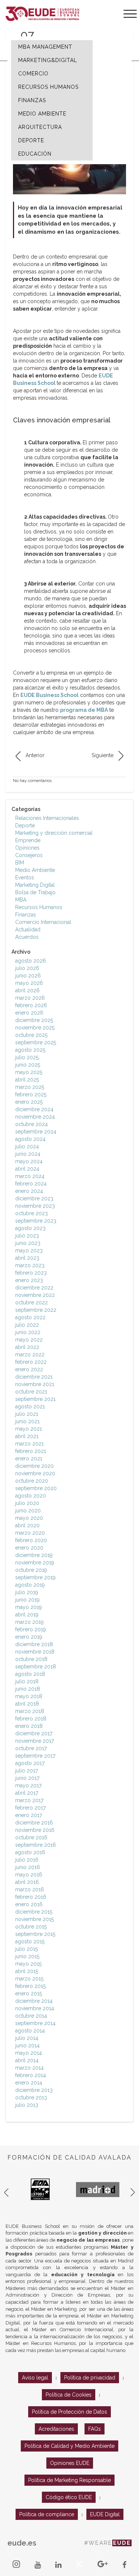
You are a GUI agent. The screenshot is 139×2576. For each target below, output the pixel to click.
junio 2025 (28, 1065)
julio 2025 (27, 1057)
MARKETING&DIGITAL (48, 60)
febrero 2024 (31, 1184)
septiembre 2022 (36, 1310)
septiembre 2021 (35, 1399)
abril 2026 (27, 990)
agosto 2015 (30, 1941)
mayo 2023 (29, 1250)
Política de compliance (47, 2514)
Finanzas (26, 915)
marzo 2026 (30, 998)
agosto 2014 (30, 2031)
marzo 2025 (30, 1087)
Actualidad (28, 929)
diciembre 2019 (34, 1555)
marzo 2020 (30, 1533)
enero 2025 (29, 1102)
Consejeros (29, 855)
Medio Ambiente (35, 870)
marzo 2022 (30, 1354)
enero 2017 (29, 1815)
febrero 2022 (31, 1362)
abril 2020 (27, 1525)
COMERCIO (33, 74)
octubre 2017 (31, 1748)
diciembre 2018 (34, 1644)
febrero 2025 (31, 1094)
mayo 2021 (29, 1429)
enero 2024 (29, 1191)
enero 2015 (29, 1993)
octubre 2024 (32, 1124)
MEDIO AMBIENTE (42, 114)
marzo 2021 (29, 1444)
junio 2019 (27, 1600)
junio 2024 (28, 1154)
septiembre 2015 (35, 1934)
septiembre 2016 (36, 1845)
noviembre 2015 (34, 1919)
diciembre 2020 (34, 1466)
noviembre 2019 (35, 1563)
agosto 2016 (30, 1852)
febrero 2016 (31, 1897)
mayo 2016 (29, 1875)
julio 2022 (27, 1325)
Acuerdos (27, 937)
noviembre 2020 (35, 1473)
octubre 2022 (32, 1302)
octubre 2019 (31, 1570)
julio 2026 (27, 968)
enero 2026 (29, 1013)
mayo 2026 (29, 983)
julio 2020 (27, 1503)
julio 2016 (27, 1860)
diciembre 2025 (34, 1020)
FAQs (95, 2429)
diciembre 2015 (34, 1912)
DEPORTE (31, 140)
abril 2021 (27, 1436)
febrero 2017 (30, 1808)
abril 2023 (27, 1258)
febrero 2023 (31, 1273)
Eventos (25, 877)
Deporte (25, 825)
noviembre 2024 (35, 1117)
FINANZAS (32, 100)
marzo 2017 (29, 1800)
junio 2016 (28, 1867)
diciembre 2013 (34, 2090)
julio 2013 (27, 2105)
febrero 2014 (31, 2075)
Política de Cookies (69, 2395)
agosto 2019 (30, 1585)
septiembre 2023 (36, 1221)
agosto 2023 (30, 1228)
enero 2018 (29, 1726)
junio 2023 (28, 1243)
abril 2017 (27, 1793)
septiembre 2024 (36, 1132)
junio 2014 (27, 2045)
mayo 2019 (29, 1607)
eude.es (22, 2543)
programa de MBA (84, 710)
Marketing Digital (35, 885)
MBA (21, 900)
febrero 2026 (31, 1005)
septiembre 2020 (36, 1488)
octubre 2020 (32, 1481)
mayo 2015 (28, 1964)
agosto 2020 (31, 1496)
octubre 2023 (32, 1213)
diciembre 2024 (34, 1109)
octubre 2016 (31, 1837)
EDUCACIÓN (35, 154)
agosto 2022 (30, 1317)
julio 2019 (27, 1592)
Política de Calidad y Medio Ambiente (69, 2446)
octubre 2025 (31, 1035)
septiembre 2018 (36, 1667)
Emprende (28, 840)
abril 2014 (27, 2060)
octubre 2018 (31, 1659)
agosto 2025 (30, 1050)
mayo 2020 (29, 1518)
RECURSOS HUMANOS (48, 87)
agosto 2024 (30, 1139)
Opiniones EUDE (70, 2463)
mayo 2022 (29, 1340)
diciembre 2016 (34, 1823)
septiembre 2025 (36, 1042)
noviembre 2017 (34, 1741)
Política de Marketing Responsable (69, 2480)
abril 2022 (27, 1347)
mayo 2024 (29, 1161)
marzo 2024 (30, 1176)
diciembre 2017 (34, 1733)
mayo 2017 (28, 1785)
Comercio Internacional (43, 922)
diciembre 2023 (34, 1198)
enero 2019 (29, 1637)
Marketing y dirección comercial (54, 833)
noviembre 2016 (35, 1830)
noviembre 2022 (35, 1295)
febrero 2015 (30, 1986)
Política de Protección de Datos (69, 2412)
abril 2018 (27, 1704)
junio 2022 (28, 1332)
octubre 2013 (31, 2098)
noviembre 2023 (35, 1206)
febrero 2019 (31, 1629)
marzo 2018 (30, 1711)
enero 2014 (29, 2083)
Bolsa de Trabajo (35, 892)
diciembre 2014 (34, 2001)
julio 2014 (27, 2038)
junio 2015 (27, 1956)
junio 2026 (28, 976)
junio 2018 (28, 1689)
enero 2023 (29, 1280)
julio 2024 (27, 1146)
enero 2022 (29, 1369)
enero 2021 (29, 1459)
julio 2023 (27, 1236)
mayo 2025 (29, 1072)
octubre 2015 (31, 1927)
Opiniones (27, 848)
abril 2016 (27, 1882)
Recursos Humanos (39, 907)
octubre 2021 (31, 1392)
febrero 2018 (31, 1719)
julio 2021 (27, 1414)
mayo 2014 (29, 2053)
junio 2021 (27, 1421)
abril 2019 (27, 1615)
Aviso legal (35, 2378)
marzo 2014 (29, 2068)
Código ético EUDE (69, 2497)
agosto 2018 (30, 1674)
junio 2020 (28, 1511)
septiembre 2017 (35, 1756)
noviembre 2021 (35, 1384)
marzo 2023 (30, 1265)
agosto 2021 (30, 1407)
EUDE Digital (105, 2514)
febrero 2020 (31, 1540)
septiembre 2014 (35, 2023)
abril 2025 (27, 1080)
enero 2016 (29, 1904)
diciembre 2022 (34, 1288)
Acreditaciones (56, 2429)
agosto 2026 (31, 961)
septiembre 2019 (35, 1577)
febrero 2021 (31, 1451)
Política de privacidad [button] (90, 2378)
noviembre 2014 (35, 2008)
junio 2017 (27, 1778)
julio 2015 (27, 1949)
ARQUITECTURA (40, 127)
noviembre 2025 (35, 1028)
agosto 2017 (30, 1763)
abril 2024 (27, 1169)
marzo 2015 (29, 1979)
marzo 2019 (29, 1622)
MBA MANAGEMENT (45, 47)
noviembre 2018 (35, 1652)
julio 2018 (27, 1681)
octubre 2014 (31, 2016)
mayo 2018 (29, 1696)
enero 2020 (29, 1548)
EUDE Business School (49, 695)
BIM (20, 863)
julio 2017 (27, 1771)
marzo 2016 (30, 1889)
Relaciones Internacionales (47, 818)
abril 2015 (27, 1971)
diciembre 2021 (34, 1377)
